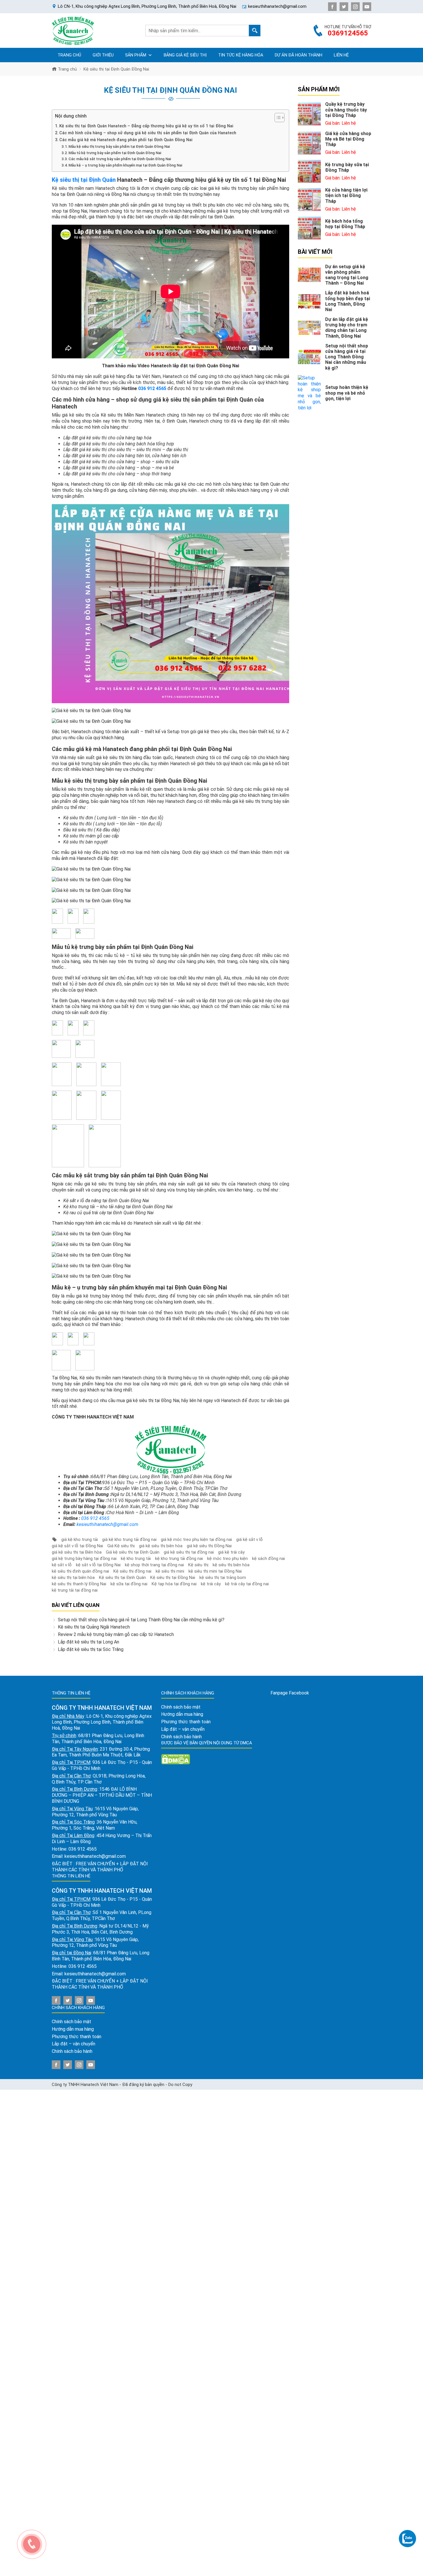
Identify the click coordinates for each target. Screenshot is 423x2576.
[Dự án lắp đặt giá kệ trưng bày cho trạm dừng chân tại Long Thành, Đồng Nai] (309, 327)
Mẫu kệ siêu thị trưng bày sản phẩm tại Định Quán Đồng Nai (119, 146)
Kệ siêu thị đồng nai (132, 1571)
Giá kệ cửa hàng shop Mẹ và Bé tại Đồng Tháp (348, 139)
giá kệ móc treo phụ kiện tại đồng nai (196, 1539)
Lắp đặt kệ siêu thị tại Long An (88, 1642)
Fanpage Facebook (290, 1693)
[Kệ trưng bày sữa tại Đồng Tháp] (309, 171)
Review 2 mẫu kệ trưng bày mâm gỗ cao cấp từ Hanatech (116, 1634)
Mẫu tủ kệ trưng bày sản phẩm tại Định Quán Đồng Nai (115, 153)
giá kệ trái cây (231, 1552)
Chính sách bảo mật (72, 2022)
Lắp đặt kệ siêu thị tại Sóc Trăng (91, 1649)
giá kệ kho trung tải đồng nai (129, 1539)
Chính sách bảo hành (72, 2051)
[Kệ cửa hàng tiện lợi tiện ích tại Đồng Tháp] (309, 199)
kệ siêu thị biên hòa (231, 1565)
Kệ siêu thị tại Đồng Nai (173, 1578)
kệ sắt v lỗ (62, 1565)
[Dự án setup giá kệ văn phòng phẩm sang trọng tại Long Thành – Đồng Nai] (309, 274)
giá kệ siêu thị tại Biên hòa (77, 1552)
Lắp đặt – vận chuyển (74, 2044)
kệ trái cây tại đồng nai (247, 1584)
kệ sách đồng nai (268, 1559)
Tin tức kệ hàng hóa (241, 55)
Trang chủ (69, 55)
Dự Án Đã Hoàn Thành (299, 55)
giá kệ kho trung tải (80, 1539)
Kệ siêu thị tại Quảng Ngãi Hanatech (94, 1627)
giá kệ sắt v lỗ (249, 1539)
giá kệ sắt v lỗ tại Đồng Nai (77, 1546)
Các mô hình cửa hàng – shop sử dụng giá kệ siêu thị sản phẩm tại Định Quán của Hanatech (148, 133)
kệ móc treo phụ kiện (227, 1559)
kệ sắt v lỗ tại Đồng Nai (98, 1565)
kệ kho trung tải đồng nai (179, 1559)
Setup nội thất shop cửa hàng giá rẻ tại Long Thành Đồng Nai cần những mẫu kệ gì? (141, 1620)
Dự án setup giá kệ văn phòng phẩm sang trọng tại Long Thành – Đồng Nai (347, 275)
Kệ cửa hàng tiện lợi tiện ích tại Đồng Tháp (346, 195)
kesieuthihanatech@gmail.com (107, 1524)
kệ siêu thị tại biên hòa (73, 1578)
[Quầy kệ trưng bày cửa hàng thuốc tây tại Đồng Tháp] (309, 114)
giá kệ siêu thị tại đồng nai (189, 1552)
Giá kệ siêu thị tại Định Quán (133, 1552)
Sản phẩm (136, 55)
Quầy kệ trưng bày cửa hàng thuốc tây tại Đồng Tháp (346, 110)
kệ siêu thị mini (170, 1571)
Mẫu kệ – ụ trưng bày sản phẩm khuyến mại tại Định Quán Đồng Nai (125, 165)
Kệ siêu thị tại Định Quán (84, 180)
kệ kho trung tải (136, 1559)
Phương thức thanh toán (77, 2037)
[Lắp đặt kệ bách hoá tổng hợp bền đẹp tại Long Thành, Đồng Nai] (309, 301)
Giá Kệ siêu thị (121, 1546)
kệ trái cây (211, 1584)
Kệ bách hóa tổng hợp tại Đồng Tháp (345, 224)
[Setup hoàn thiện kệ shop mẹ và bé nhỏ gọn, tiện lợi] (309, 393)
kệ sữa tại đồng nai (129, 1584)
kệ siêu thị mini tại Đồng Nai (215, 1571)
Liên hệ (341, 55)
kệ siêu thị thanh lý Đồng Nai (79, 1584)
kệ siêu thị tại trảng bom (223, 1578)
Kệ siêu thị (198, 1565)
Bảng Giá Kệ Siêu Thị (185, 55)
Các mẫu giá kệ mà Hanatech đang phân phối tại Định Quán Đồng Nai (126, 140)
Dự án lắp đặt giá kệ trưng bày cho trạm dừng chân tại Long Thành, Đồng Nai (347, 328)
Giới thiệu (103, 55)
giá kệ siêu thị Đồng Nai (209, 1546)
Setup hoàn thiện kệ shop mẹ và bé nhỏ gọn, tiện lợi (347, 393)
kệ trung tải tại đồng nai (75, 1590)
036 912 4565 (152, 388)
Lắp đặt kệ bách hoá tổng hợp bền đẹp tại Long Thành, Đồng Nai (348, 301)
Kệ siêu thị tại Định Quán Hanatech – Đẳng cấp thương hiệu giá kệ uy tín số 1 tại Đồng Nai (146, 126)
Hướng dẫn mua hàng (73, 2029)
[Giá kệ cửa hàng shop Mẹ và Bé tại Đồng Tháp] (309, 143)
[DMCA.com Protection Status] (176, 1759)
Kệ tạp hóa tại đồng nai (174, 1584)
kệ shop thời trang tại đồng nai (154, 1565)
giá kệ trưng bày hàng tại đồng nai (84, 1559)
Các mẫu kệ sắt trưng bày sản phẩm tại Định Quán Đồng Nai (120, 159)
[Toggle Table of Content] (277, 118)
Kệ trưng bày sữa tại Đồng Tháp (347, 167)
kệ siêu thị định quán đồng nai (80, 1571)
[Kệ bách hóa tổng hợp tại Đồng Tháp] (309, 228)
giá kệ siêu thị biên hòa (161, 1546)
